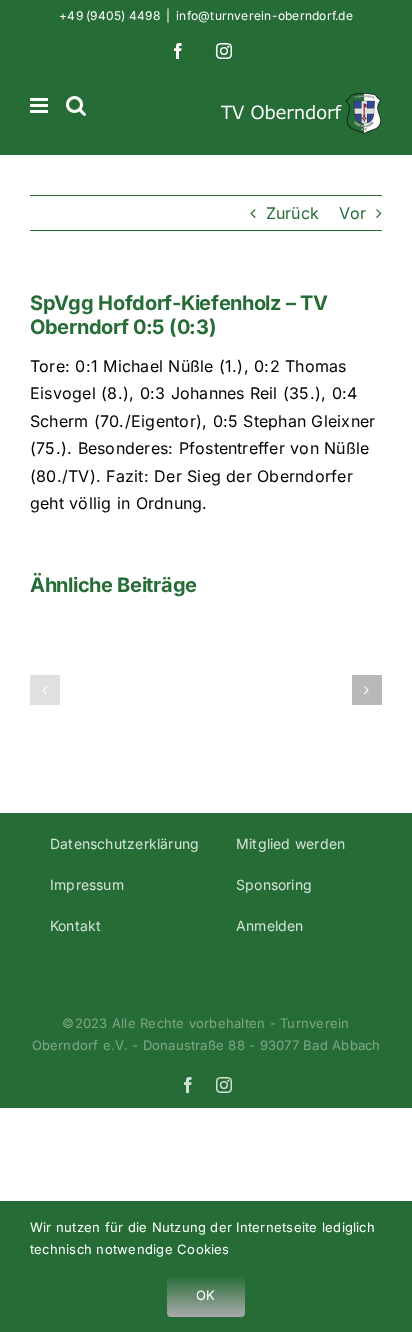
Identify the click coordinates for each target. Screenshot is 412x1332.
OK (205, 1295)
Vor (352, 213)
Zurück (292, 213)
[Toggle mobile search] (76, 105)
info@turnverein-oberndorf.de (264, 15)
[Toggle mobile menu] (40, 105)
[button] (45, 690)
